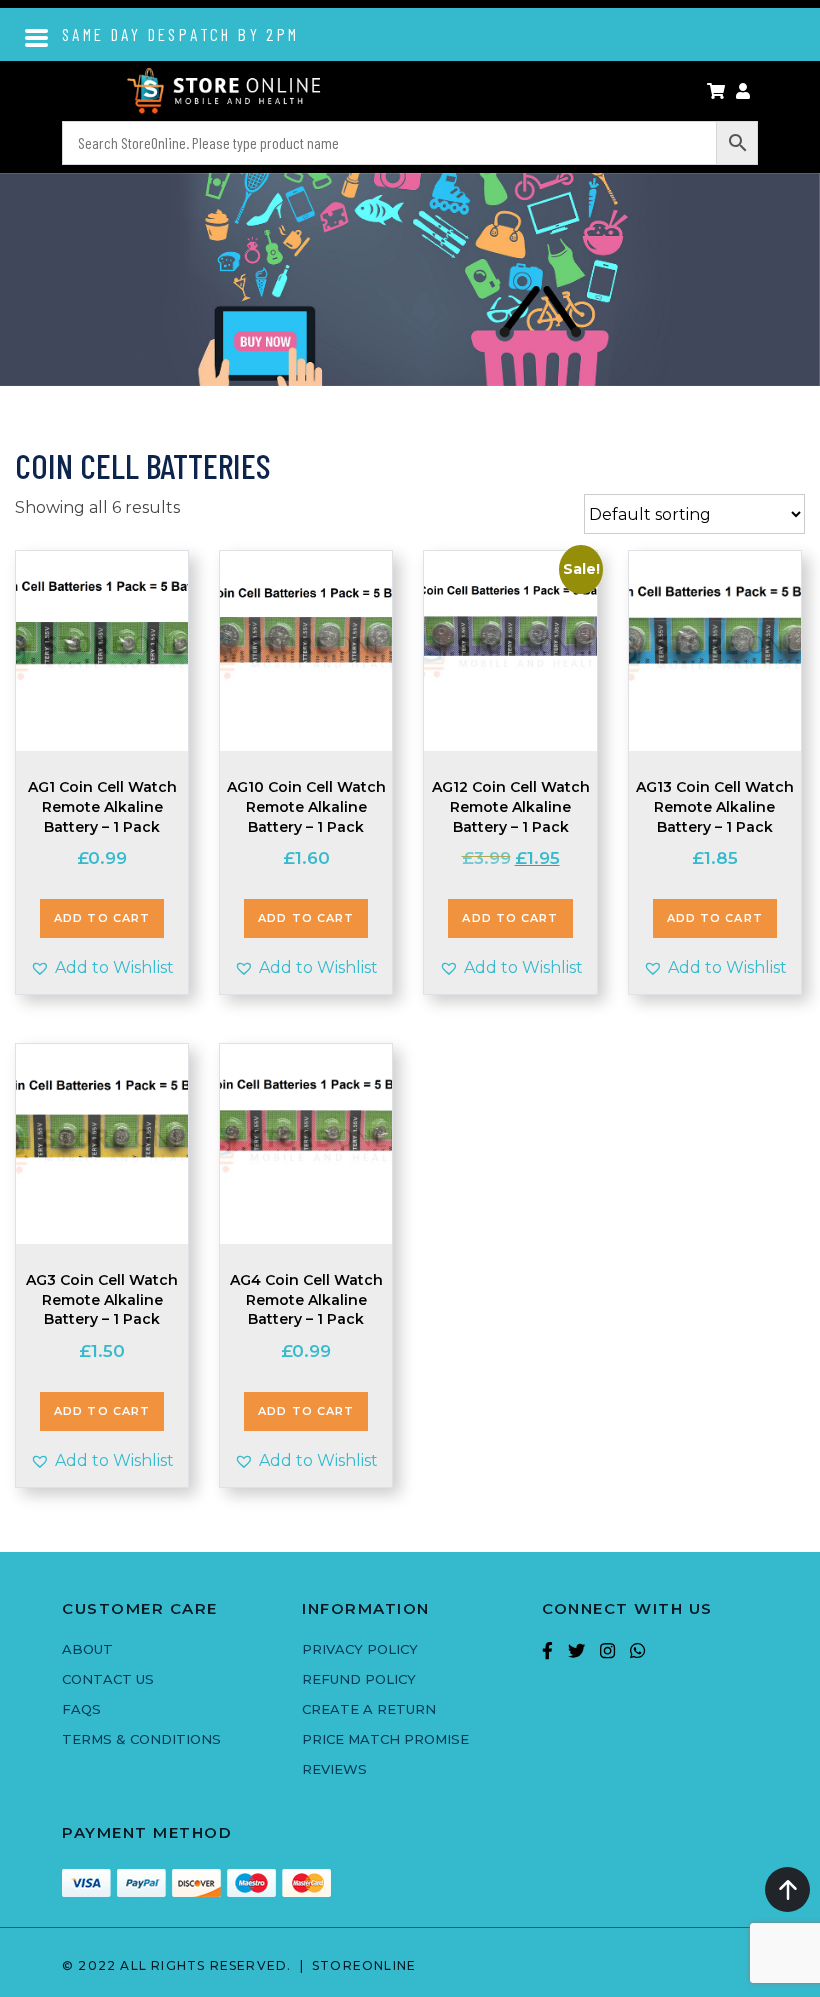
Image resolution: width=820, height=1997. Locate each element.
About (87, 1649)
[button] (102, 967)
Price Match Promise (385, 1739)
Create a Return (369, 1709)
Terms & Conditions (141, 1739)
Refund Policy (359, 1679)
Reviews (334, 1769)
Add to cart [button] (102, 918)
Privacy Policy (360, 1649)
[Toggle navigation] (37, 36)
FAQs (81, 1709)
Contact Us (108, 1679)
